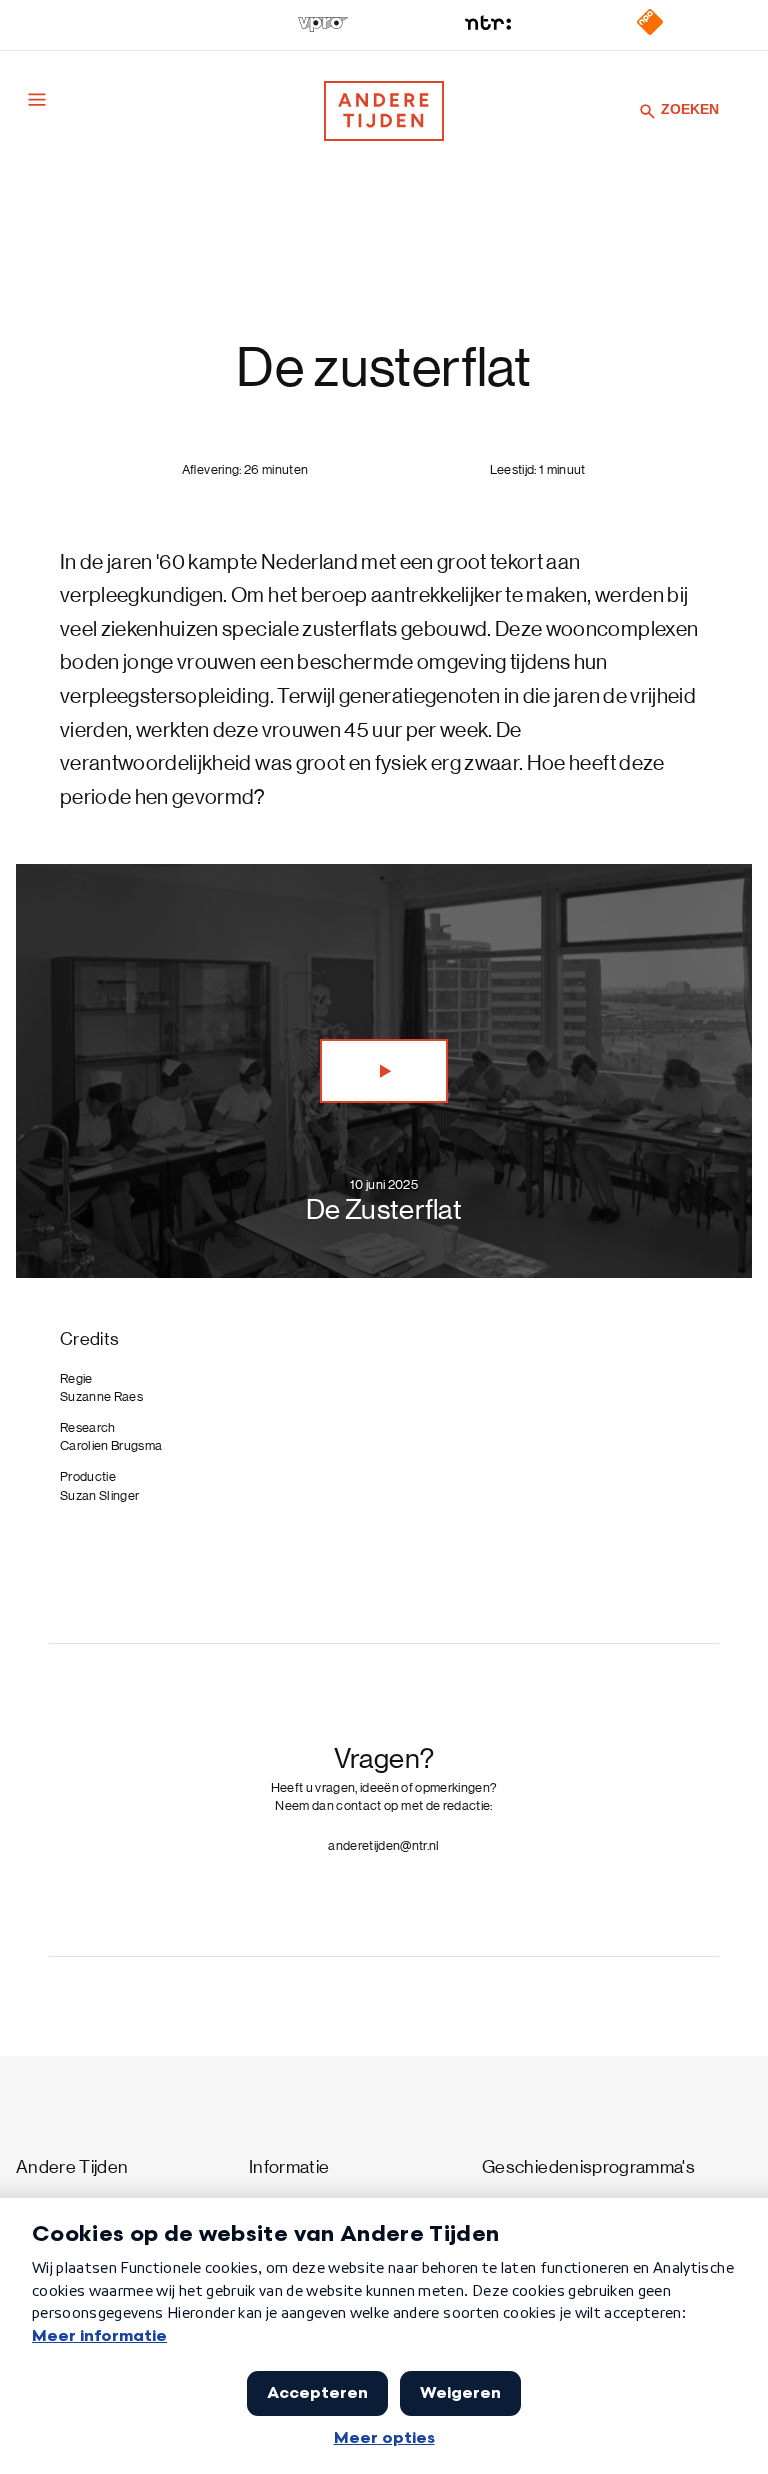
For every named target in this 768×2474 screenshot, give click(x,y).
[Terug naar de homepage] (384, 111)
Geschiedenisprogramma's (588, 2167)
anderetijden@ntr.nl (384, 1845)
